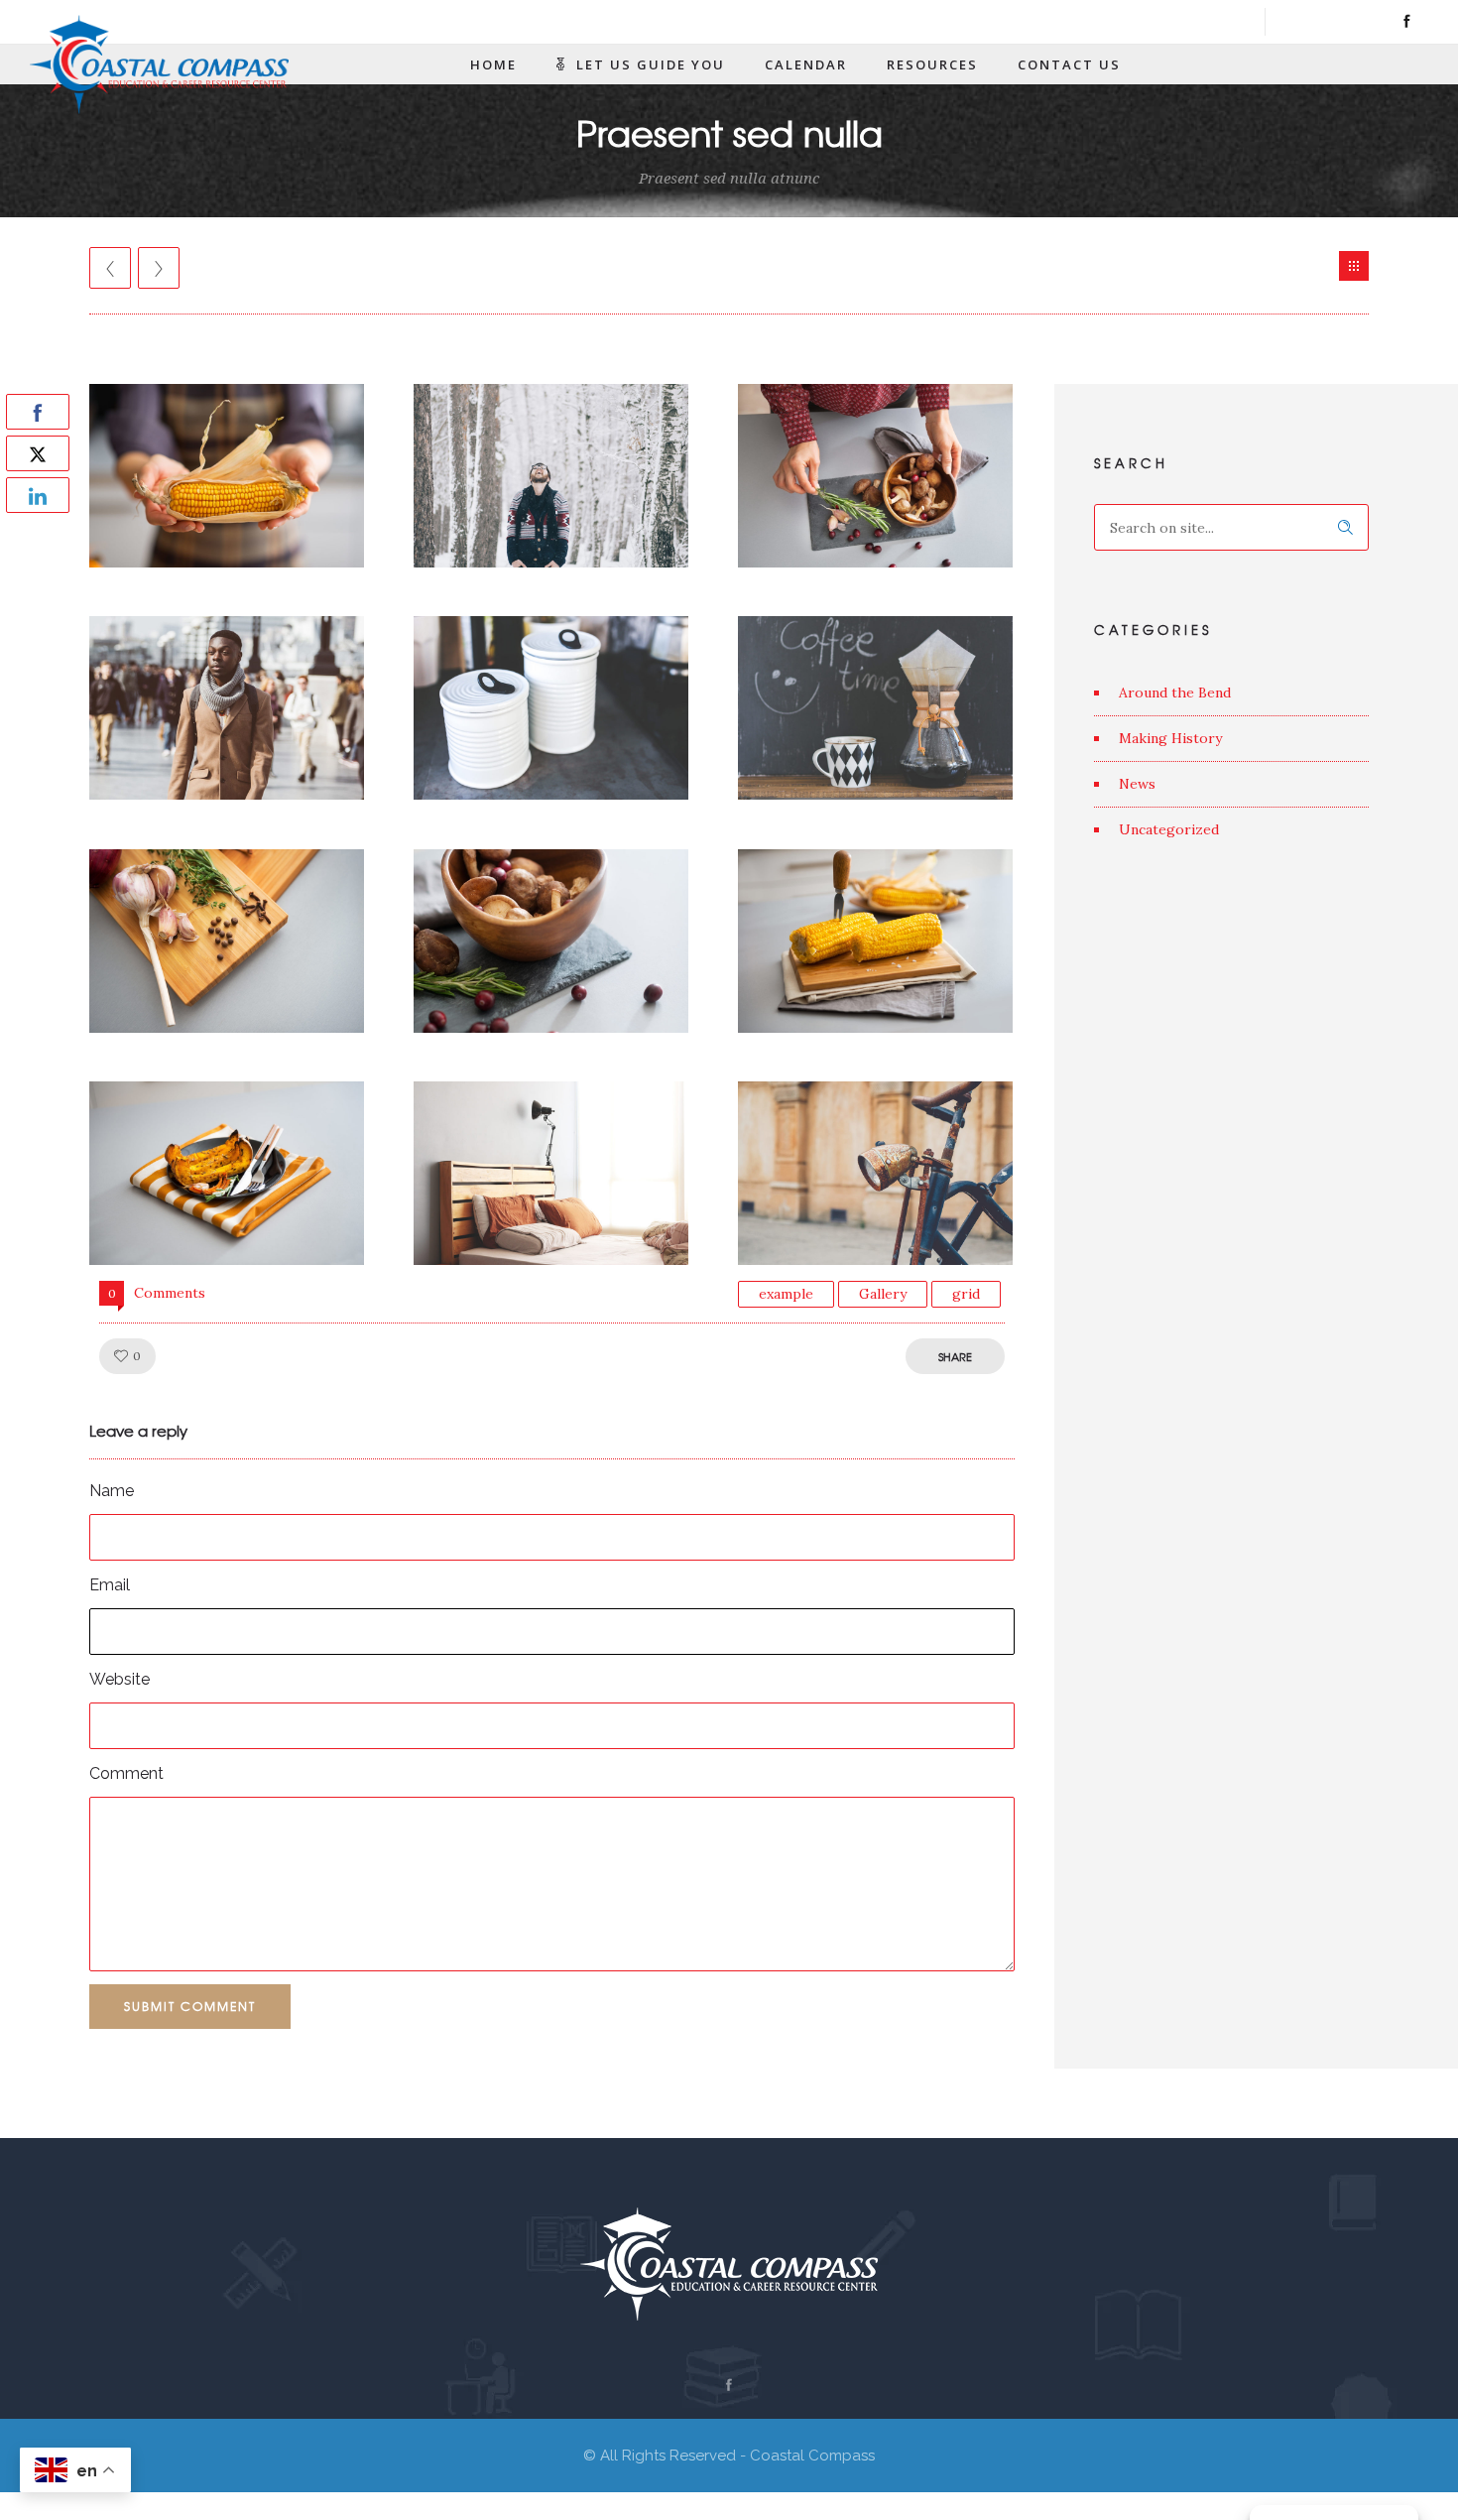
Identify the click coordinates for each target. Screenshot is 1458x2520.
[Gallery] (1354, 266)
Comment (126, 1773)
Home (493, 64)
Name (112, 1491)
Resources (932, 64)
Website (120, 1679)
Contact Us (1069, 64)
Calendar (806, 64)
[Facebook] (1406, 22)
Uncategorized (1169, 829)
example (786, 1294)
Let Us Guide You (651, 64)
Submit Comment (190, 2006)
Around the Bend (1175, 693)
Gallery (883, 1294)
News (1137, 784)
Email (110, 1585)
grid (966, 1294)
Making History (1170, 738)
